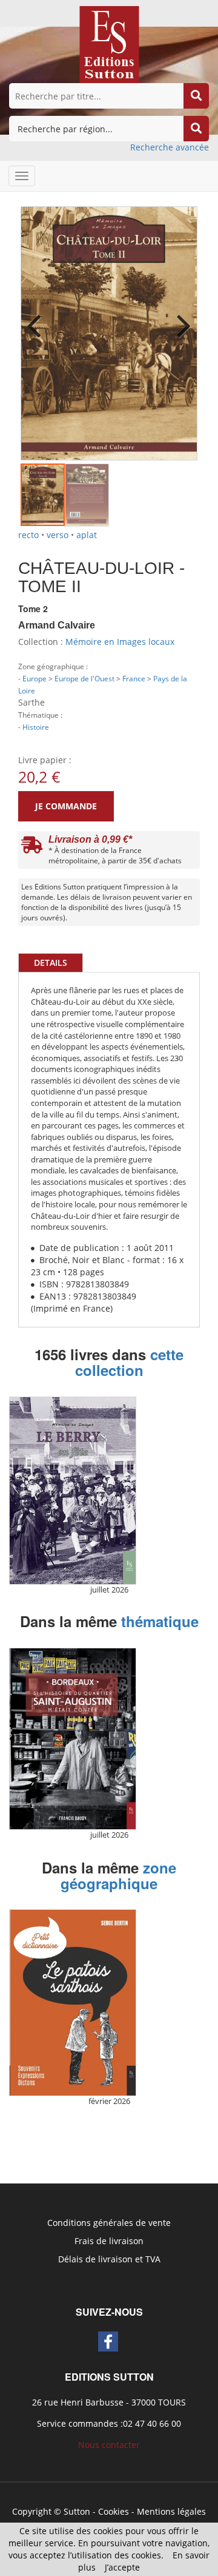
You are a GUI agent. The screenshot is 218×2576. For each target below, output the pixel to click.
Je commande (66, 806)
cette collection (130, 1362)
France (134, 678)
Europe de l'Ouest (84, 678)
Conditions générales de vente (109, 2223)
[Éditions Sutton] (109, 43)
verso (58, 535)
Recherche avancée (170, 147)
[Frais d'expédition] (32, 848)
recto (28, 535)
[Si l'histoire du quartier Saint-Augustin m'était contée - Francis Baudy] (73, 1739)
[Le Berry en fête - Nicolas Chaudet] (73, 1491)
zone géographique (118, 1875)
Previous (39, 318)
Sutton (77, 2511)
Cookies (114, 2511)
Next (179, 318)
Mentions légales (171, 2511)
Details (51, 963)
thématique (160, 1621)
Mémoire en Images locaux (120, 642)
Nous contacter (109, 2445)
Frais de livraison (109, 2241)
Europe (35, 678)
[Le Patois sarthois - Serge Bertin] (73, 2002)
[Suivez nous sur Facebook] (108, 2342)
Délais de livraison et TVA (109, 2259)
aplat (87, 535)
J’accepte (122, 2567)
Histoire (36, 727)
